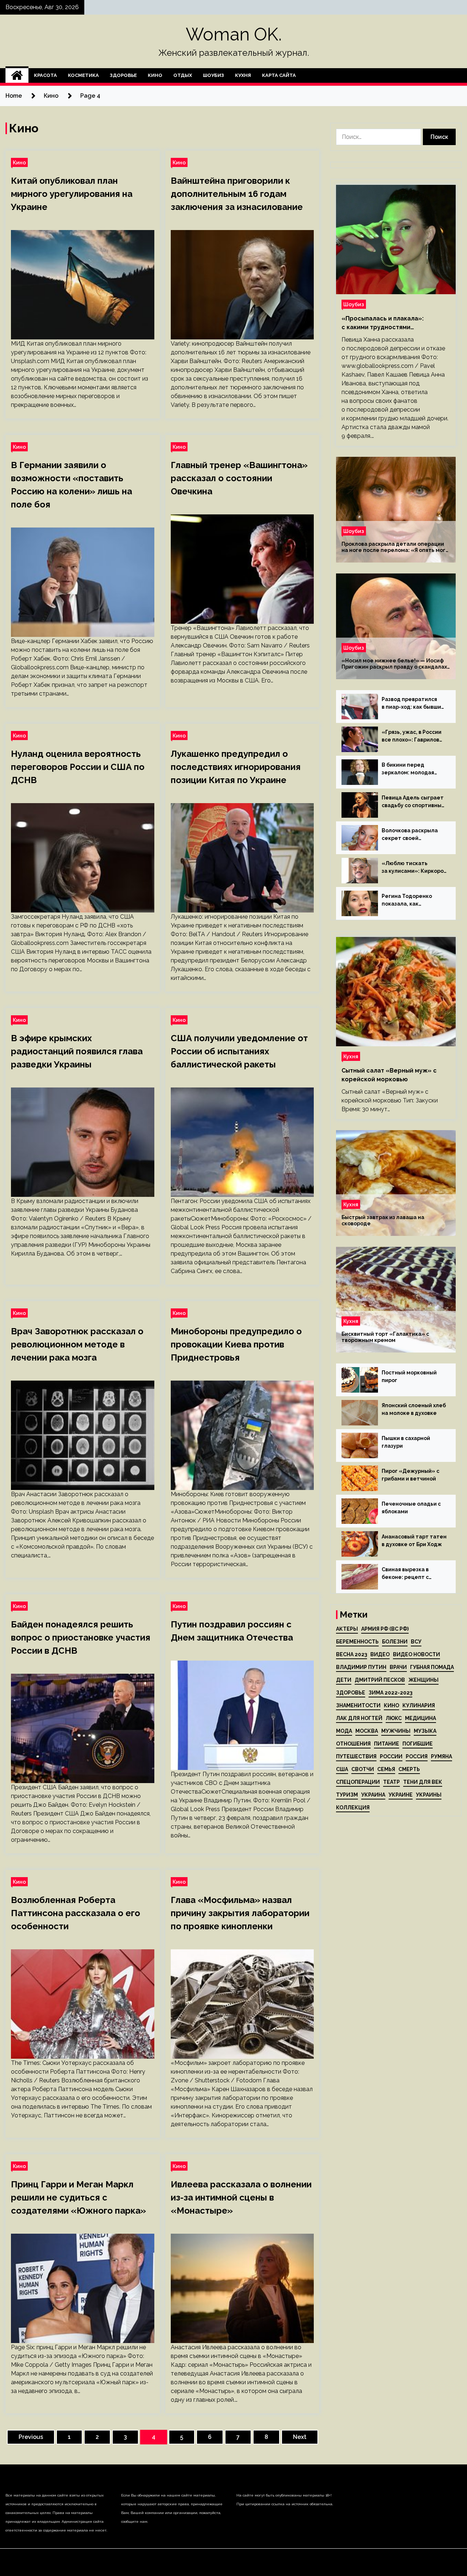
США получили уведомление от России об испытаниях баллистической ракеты (239, 1051)
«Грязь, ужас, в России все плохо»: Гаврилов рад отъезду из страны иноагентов (413, 736)
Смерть (409, 1769)
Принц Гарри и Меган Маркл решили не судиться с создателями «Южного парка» (78, 2197)
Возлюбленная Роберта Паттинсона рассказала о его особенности (76, 1913)
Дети (344, 1680)
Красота (45, 75)
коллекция (353, 1808)
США (342, 1769)
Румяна (441, 1756)
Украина (373, 1795)
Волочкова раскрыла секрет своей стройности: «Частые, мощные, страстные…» (413, 835)
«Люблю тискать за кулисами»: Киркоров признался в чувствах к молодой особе (414, 868)
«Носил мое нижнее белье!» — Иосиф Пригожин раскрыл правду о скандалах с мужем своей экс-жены (394, 664)
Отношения (353, 1744)
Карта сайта (279, 75)
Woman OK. (234, 34)
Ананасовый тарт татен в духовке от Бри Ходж (414, 1540)
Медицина (420, 1718)
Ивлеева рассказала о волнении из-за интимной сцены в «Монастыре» (241, 2197)
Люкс (394, 1718)
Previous (31, 2437)
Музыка (425, 1731)
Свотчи (363, 1769)
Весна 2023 (352, 1654)
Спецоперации (358, 1782)
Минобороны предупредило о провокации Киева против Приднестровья (236, 1344)
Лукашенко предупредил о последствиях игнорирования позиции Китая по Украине (236, 767)
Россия (417, 1756)
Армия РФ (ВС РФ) (385, 1629)
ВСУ (416, 1642)
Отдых (183, 75)
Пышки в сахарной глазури (406, 1442)
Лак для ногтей (359, 1718)
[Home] (17, 75)
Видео (380, 1654)
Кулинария (419, 1705)
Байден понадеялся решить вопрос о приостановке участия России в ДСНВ (81, 1637)
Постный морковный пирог (409, 1376)
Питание (387, 1744)
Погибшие (418, 1744)
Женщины (423, 1680)
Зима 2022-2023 (390, 1693)
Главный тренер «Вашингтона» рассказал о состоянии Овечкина (239, 478)
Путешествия (356, 1756)
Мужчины (396, 1731)
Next (300, 2437)
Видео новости (416, 1654)
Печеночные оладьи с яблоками (411, 1508)
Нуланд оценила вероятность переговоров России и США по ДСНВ (78, 767)
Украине (401, 1795)
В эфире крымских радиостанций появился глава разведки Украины (77, 1051)
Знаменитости (358, 1705)
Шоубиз (213, 75)
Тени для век (423, 1782)
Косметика (83, 75)
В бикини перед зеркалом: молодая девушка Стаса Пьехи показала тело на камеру (411, 769)
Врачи (398, 1667)
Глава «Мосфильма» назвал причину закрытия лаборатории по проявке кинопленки (240, 1913)
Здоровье (123, 75)
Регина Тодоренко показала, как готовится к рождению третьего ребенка (413, 900)
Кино (155, 75)
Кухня (243, 75)
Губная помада (432, 1667)
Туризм (347, 1795)
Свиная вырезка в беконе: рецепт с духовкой (405, 1574)
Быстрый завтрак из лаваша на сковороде (383, 1220)
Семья (386, 1769)
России (391, 1756)
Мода (344, 1731)
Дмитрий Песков (380, 1680)
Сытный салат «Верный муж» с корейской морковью (389, 1075)
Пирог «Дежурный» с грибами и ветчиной (410, 1475)
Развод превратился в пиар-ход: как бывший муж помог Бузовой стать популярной (413, 704)
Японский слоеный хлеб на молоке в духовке (414, 1409)
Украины (429, 1795)
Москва (367, 1731)
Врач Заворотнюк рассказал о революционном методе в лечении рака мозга (77, 1344)
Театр (391, 1782)
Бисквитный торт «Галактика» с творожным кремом (385, 1337)
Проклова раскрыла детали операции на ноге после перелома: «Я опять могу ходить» (395, 547)
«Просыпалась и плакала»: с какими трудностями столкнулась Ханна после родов (391, 323)
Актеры (347, 1629)
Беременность (357, 1642)
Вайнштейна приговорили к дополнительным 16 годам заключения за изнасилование (237, 194)
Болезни (395, 1642)
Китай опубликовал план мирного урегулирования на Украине (72, 194)
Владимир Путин (361, 1667)
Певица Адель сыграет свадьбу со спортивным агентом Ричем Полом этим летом (414, 802)
